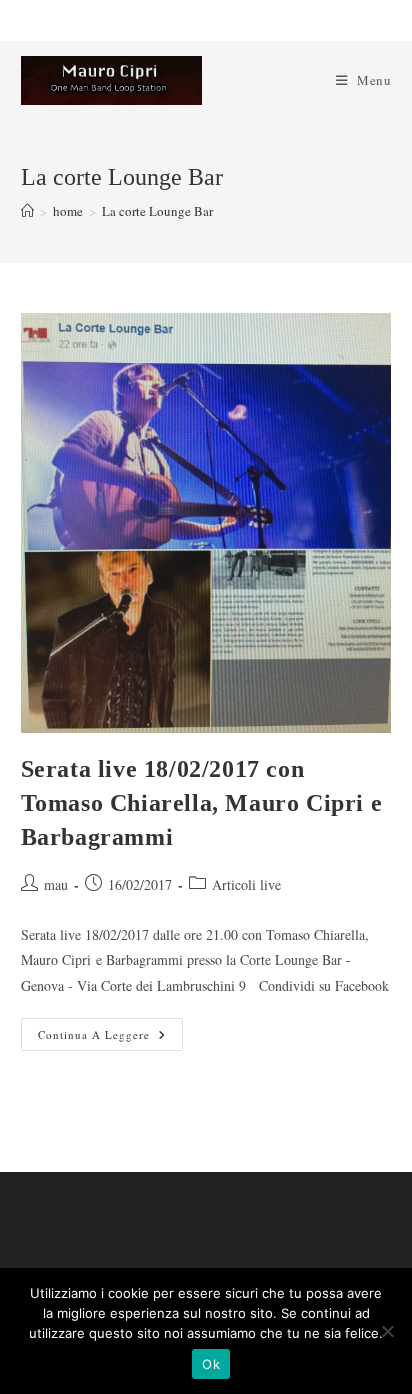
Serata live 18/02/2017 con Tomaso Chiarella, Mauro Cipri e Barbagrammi (202, 802)
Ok (211, 1364)
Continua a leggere (110, 1038)
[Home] (27, 211)
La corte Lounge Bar (157, 211)
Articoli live (246, 884)
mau (56, 884)
